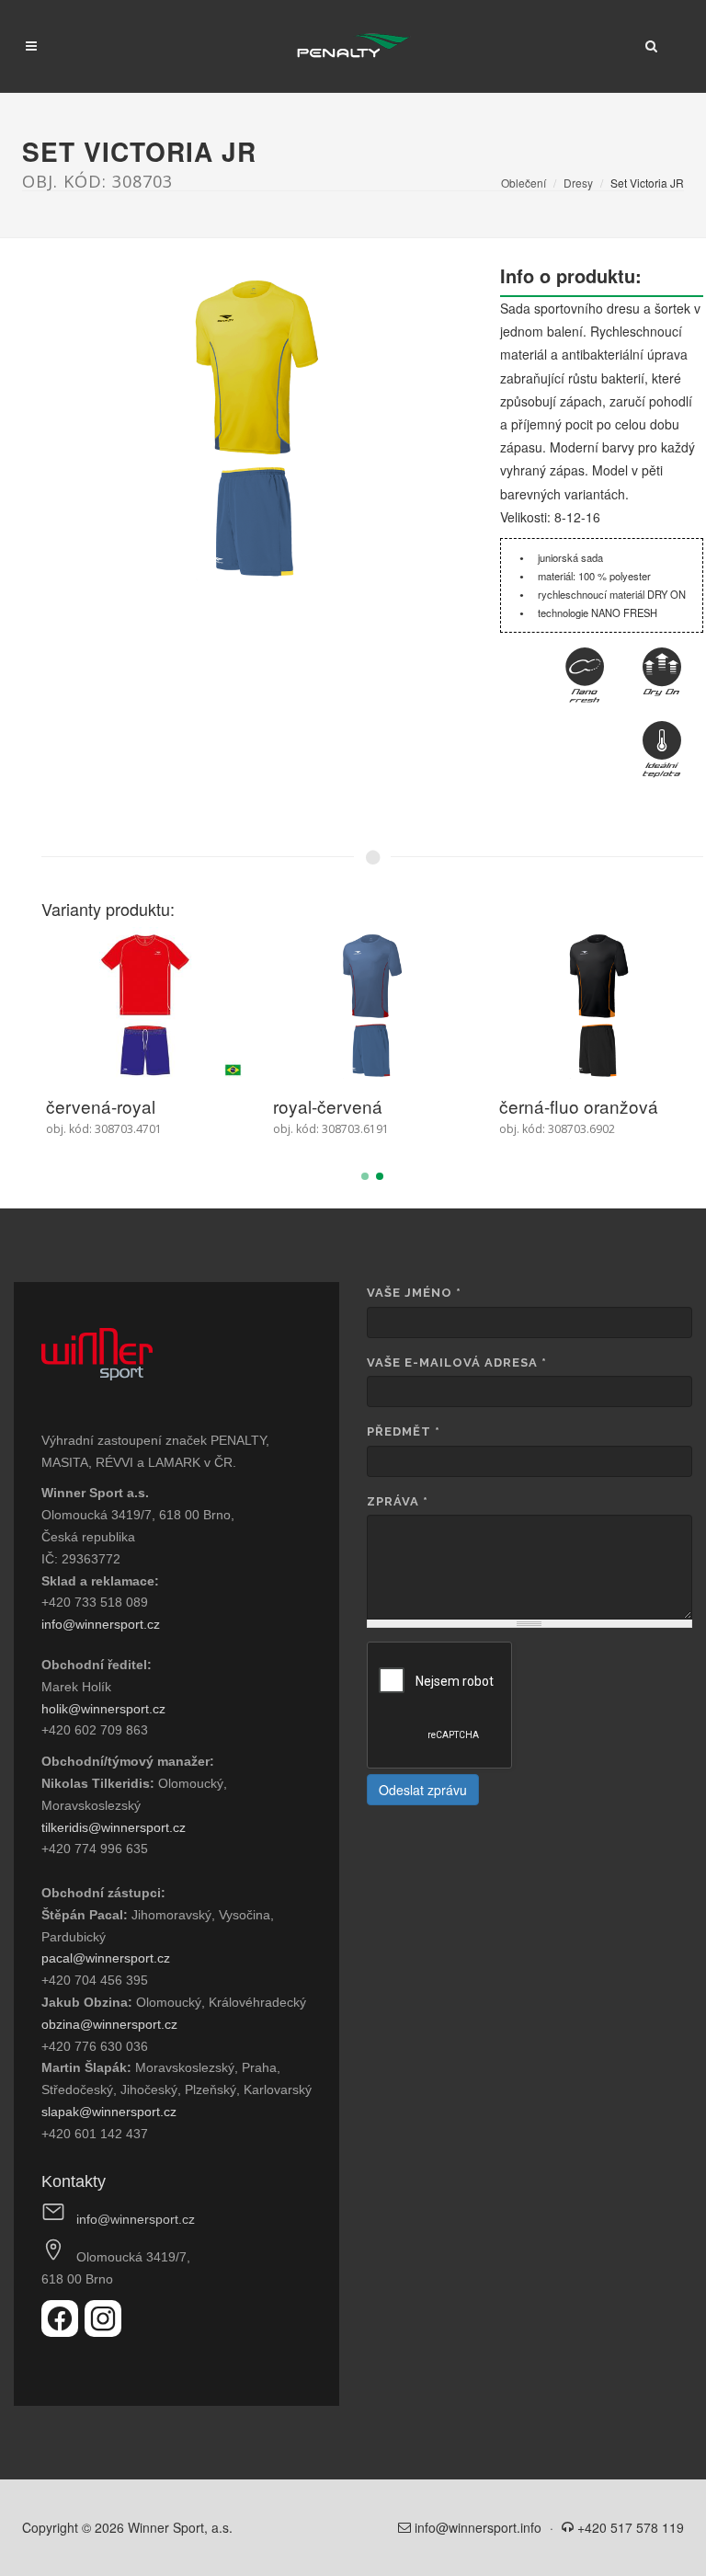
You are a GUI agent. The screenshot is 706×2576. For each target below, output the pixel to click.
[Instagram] (103, 2331)
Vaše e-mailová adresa (457, 1362)
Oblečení (524, 183)
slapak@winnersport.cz (109, 2112)
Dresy (578, 183)
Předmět (404, 1431)
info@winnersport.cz (101, 1624)
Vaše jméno (414, 1293)
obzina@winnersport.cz (109, 2024)
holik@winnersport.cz (103, 1709)
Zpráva (398, 1501)
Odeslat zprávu (423, 1790)
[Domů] (353, 46)
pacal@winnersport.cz (106, 1958)
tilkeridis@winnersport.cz (114, 1827)
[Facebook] (63, 2331)
